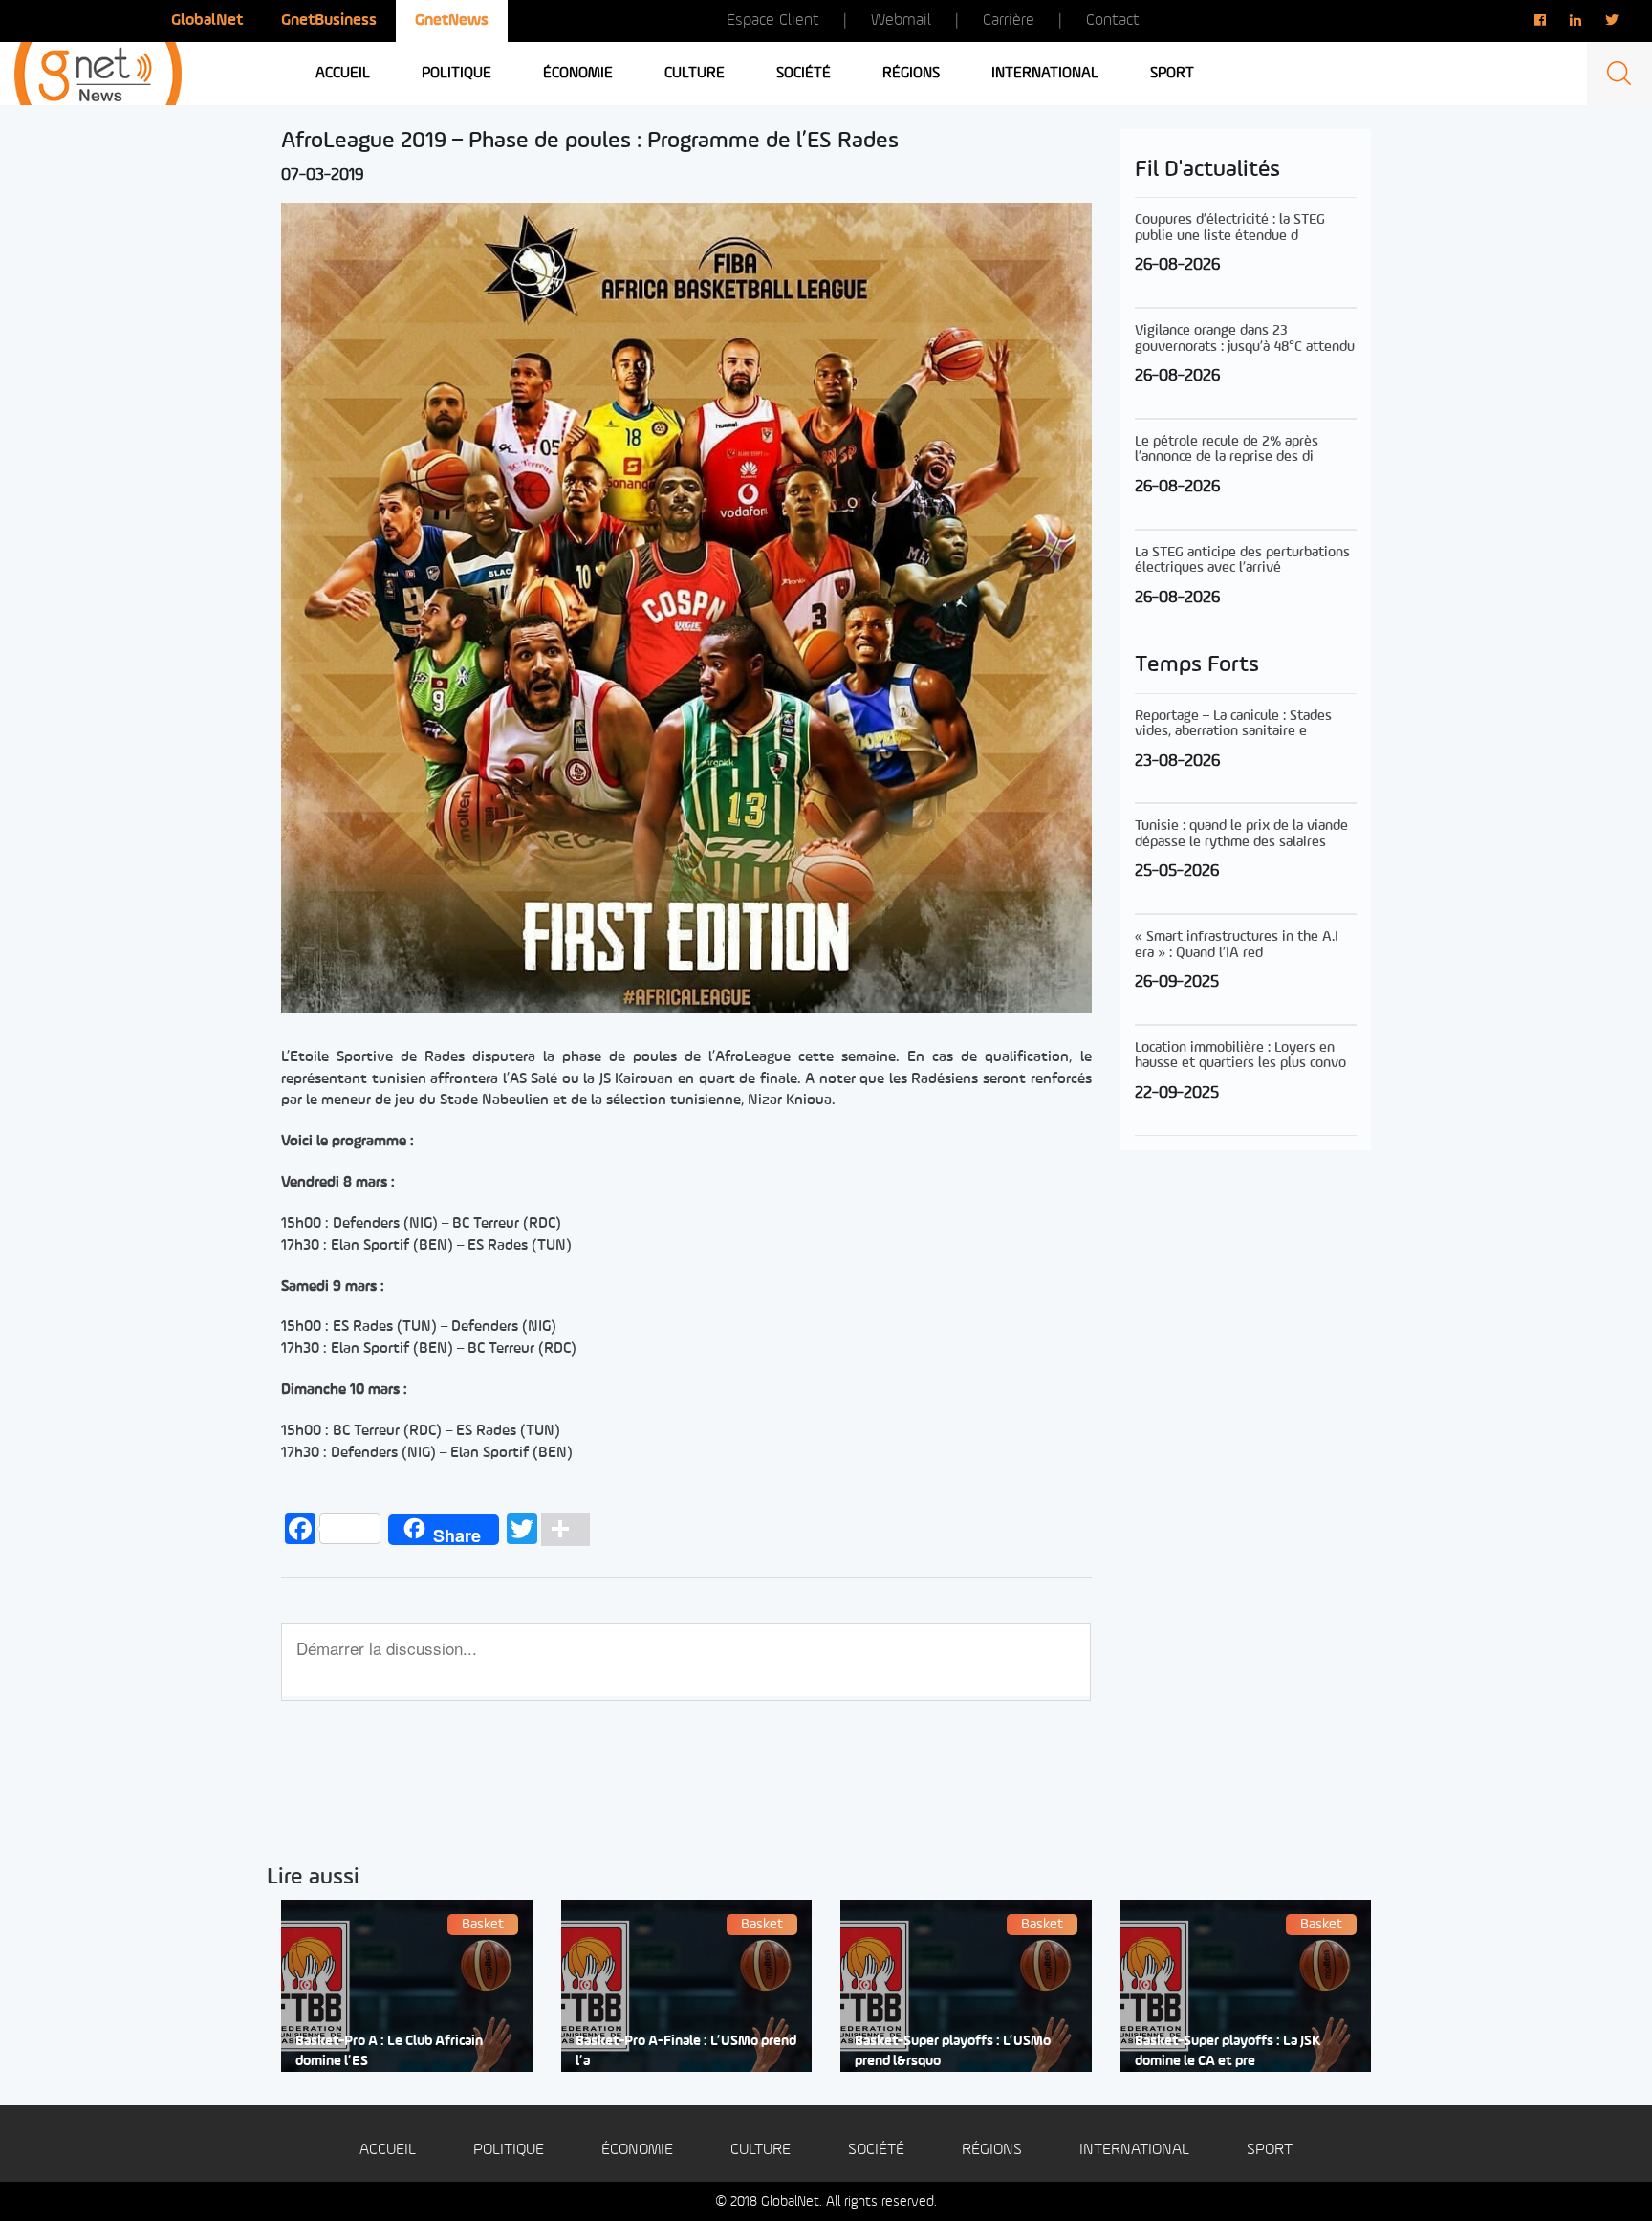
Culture (695, 74)
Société (804, 74)
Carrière (1009, 21)
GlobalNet (207, 21)
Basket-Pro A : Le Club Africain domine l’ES (389, 2052)
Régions (911, 74)
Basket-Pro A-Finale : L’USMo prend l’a (686, 2052)
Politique (456, 74)
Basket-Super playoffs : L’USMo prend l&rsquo (953, 2052)
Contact (1113, 21)
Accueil (343, 74)
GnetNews (452, 21)
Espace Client (773, 21)
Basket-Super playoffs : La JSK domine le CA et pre (1228, 2052)
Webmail (901, 21)
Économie (578, 74)
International (1045, 74)
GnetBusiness (329, 21)
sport (1172, 74)
